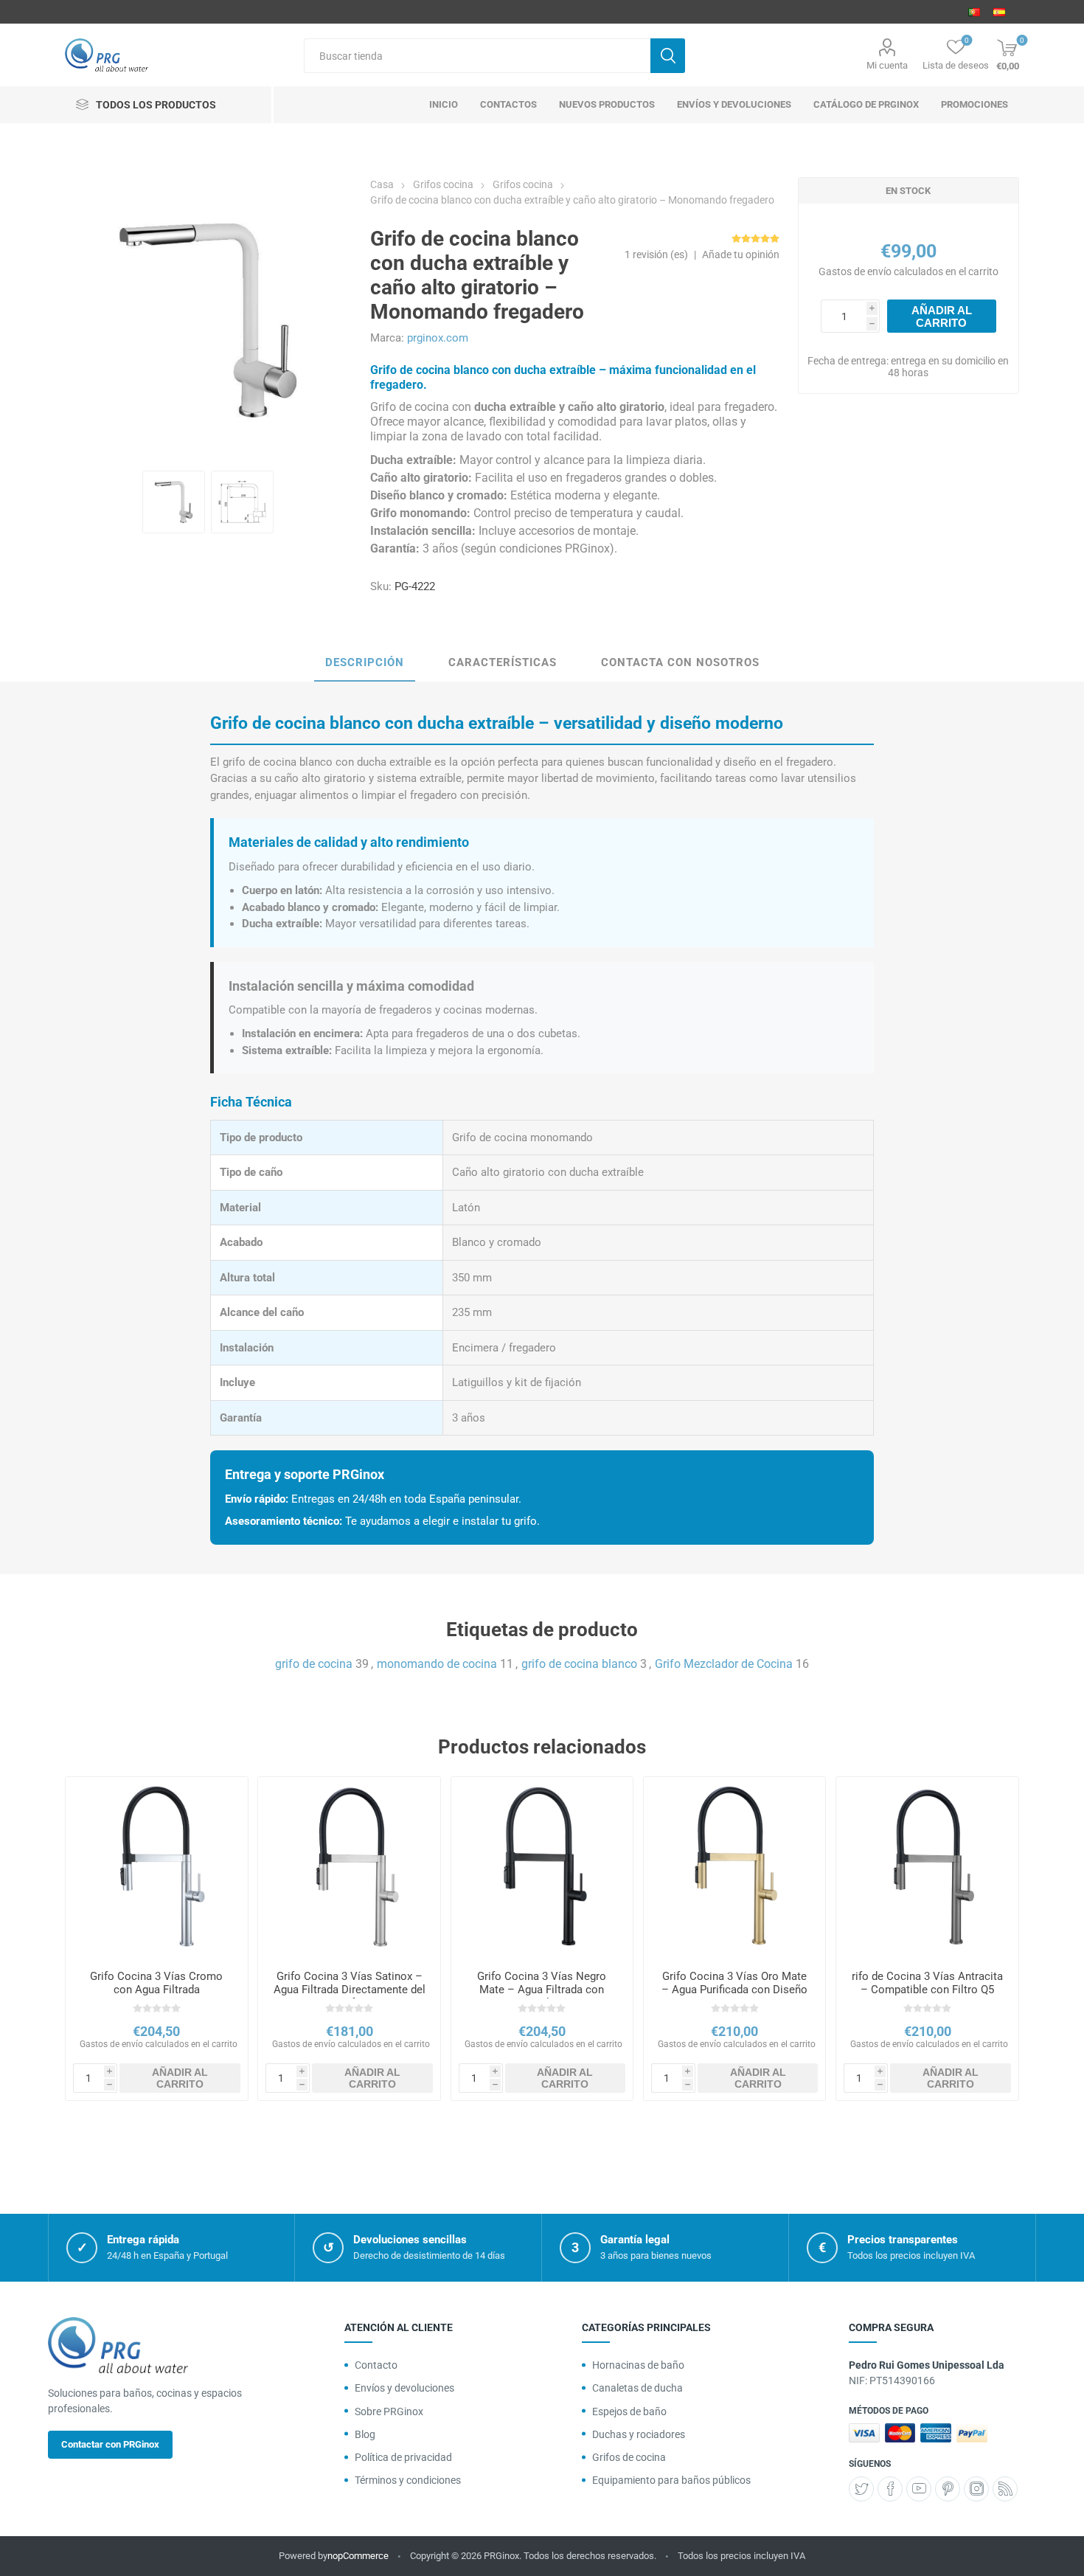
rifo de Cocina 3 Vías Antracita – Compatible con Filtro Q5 (927, 1983)
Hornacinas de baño (638, 2365)
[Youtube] (919, 2489)
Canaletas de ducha (637, 2388)
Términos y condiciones (408, 2480)
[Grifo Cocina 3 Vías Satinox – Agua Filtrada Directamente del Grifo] (349, 1868)
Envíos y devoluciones (404, 2388)
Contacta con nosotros (680, 662)
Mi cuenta (887, 65)
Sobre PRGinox (389, 2411)
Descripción (365, 662)
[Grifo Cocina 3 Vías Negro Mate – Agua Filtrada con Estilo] (542, 1868)
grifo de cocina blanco (579, 1664)
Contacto (376, 2365)
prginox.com (438, 338)
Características (503, 662)
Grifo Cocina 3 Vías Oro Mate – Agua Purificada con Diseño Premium (734, 1990)
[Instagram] (976, 2489)
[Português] (974, 12)
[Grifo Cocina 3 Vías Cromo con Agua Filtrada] (156, 1868)
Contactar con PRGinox (110, 2444)
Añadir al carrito (942, 316)
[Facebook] (890, 2489)
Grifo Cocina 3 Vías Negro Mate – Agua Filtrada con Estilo (542, 1990)
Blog (365, 2434)
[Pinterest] (948, 2489)
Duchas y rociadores (639, 2434)
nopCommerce (358, 2556)
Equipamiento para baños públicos (671, 2480)
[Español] (999, 12)
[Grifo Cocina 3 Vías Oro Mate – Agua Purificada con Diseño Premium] (734, 1868)
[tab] (365, 663)
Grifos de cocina (629, 2457)
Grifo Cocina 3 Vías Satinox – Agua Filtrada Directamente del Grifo (349, 1990)
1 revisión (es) (656, 255)
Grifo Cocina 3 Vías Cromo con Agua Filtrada (156, 1983)
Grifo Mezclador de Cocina (724, 1664)
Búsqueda (668, 56)
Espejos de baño (629, 2411)
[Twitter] (861, 2489)
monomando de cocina (437, 1664)
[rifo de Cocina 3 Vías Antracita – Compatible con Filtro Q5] (927, 1868)
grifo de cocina (314, 1664)
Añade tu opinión (741, 255)
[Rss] (1005, 2489)
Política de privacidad (403, 2457)
